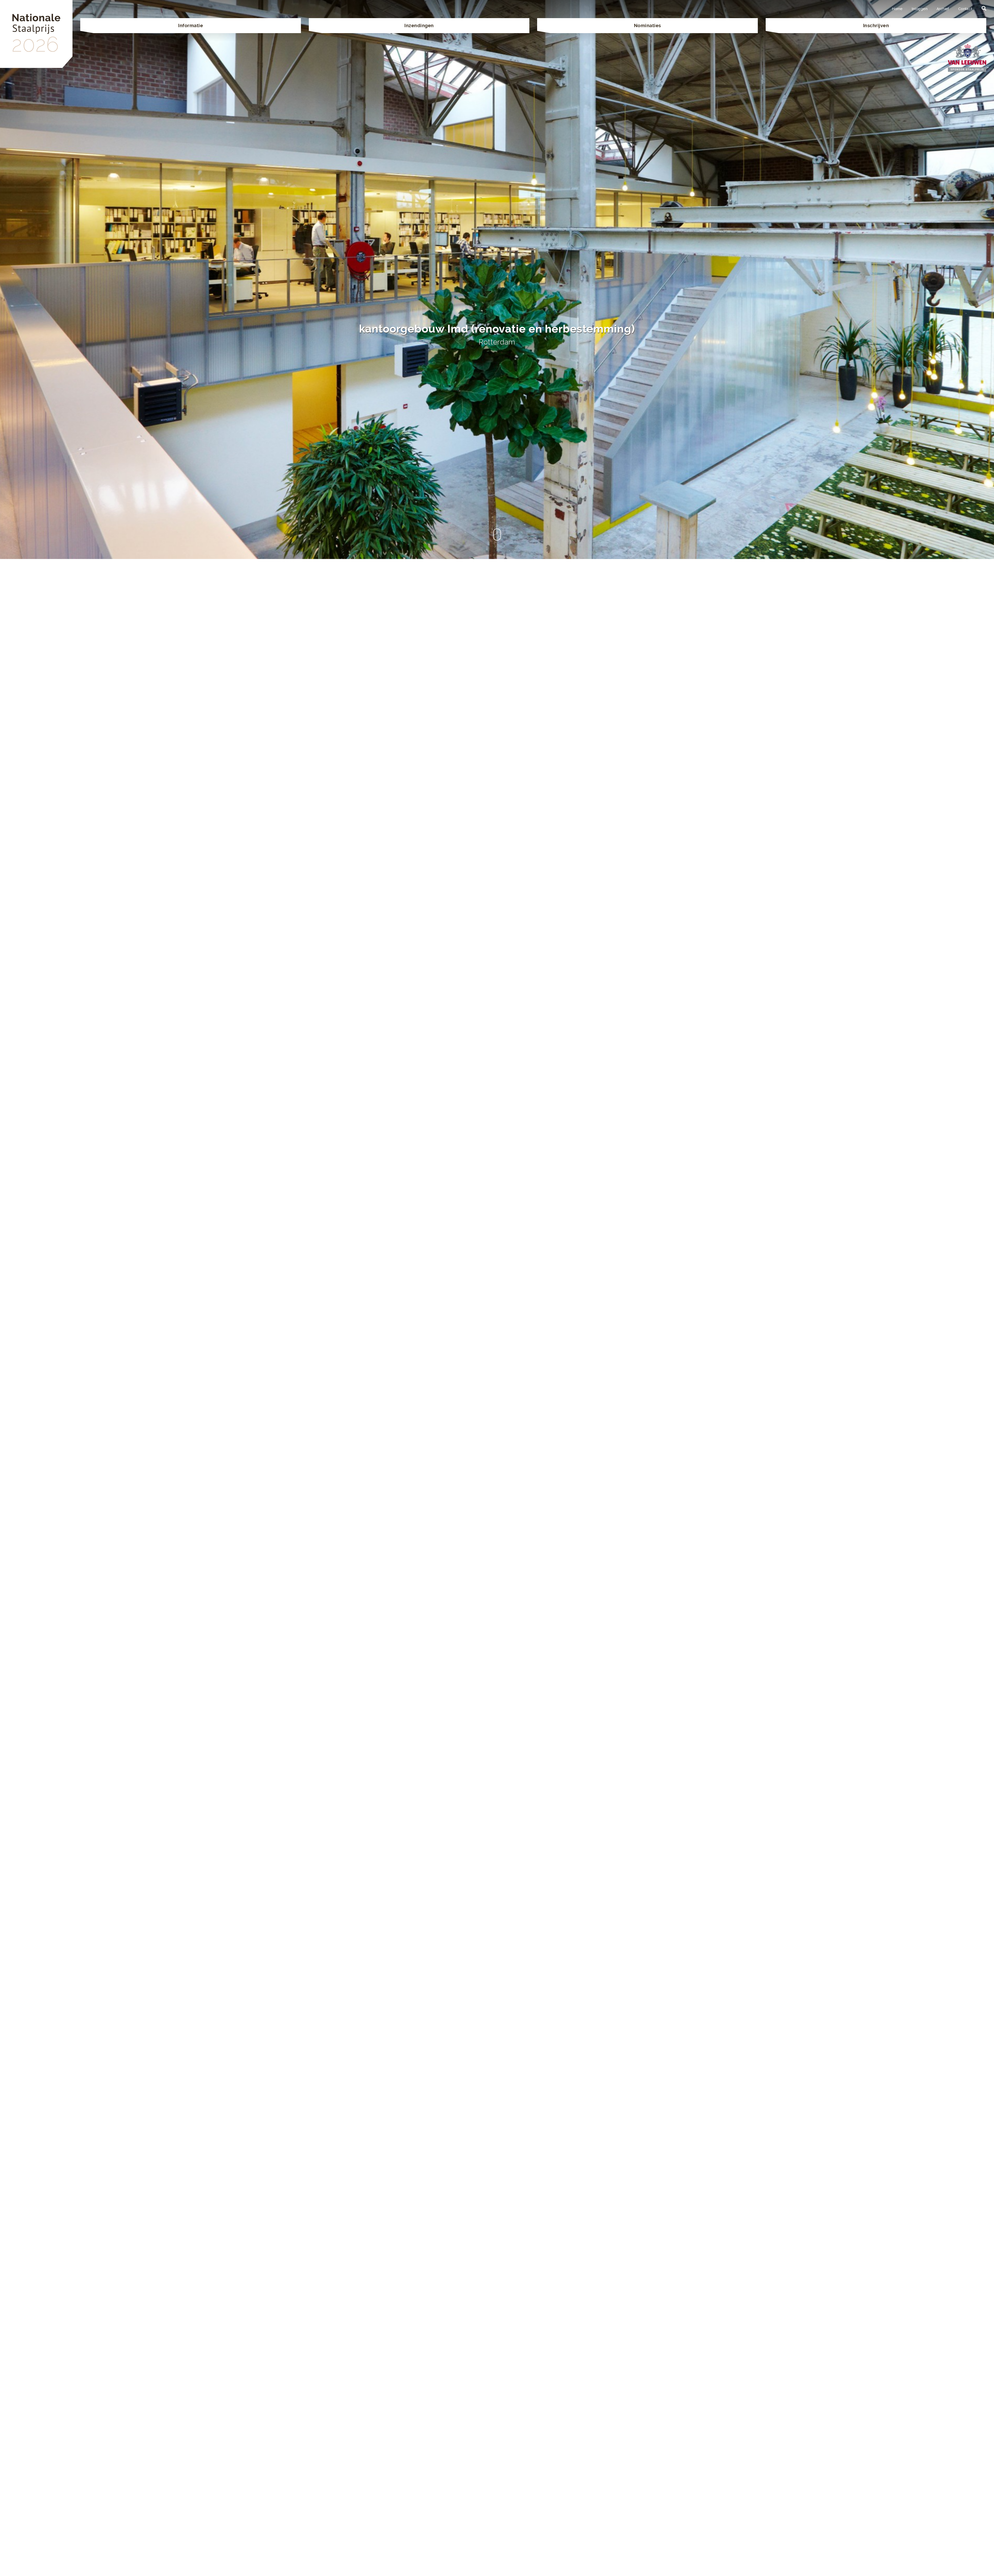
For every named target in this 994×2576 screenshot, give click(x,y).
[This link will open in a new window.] (967, 57)
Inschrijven (876, 25)
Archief (943, 9)
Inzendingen (419, 25)
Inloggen (920, 9)
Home (897, 9)
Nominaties (648, 25)
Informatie (191, 25)
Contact (965, 9)
